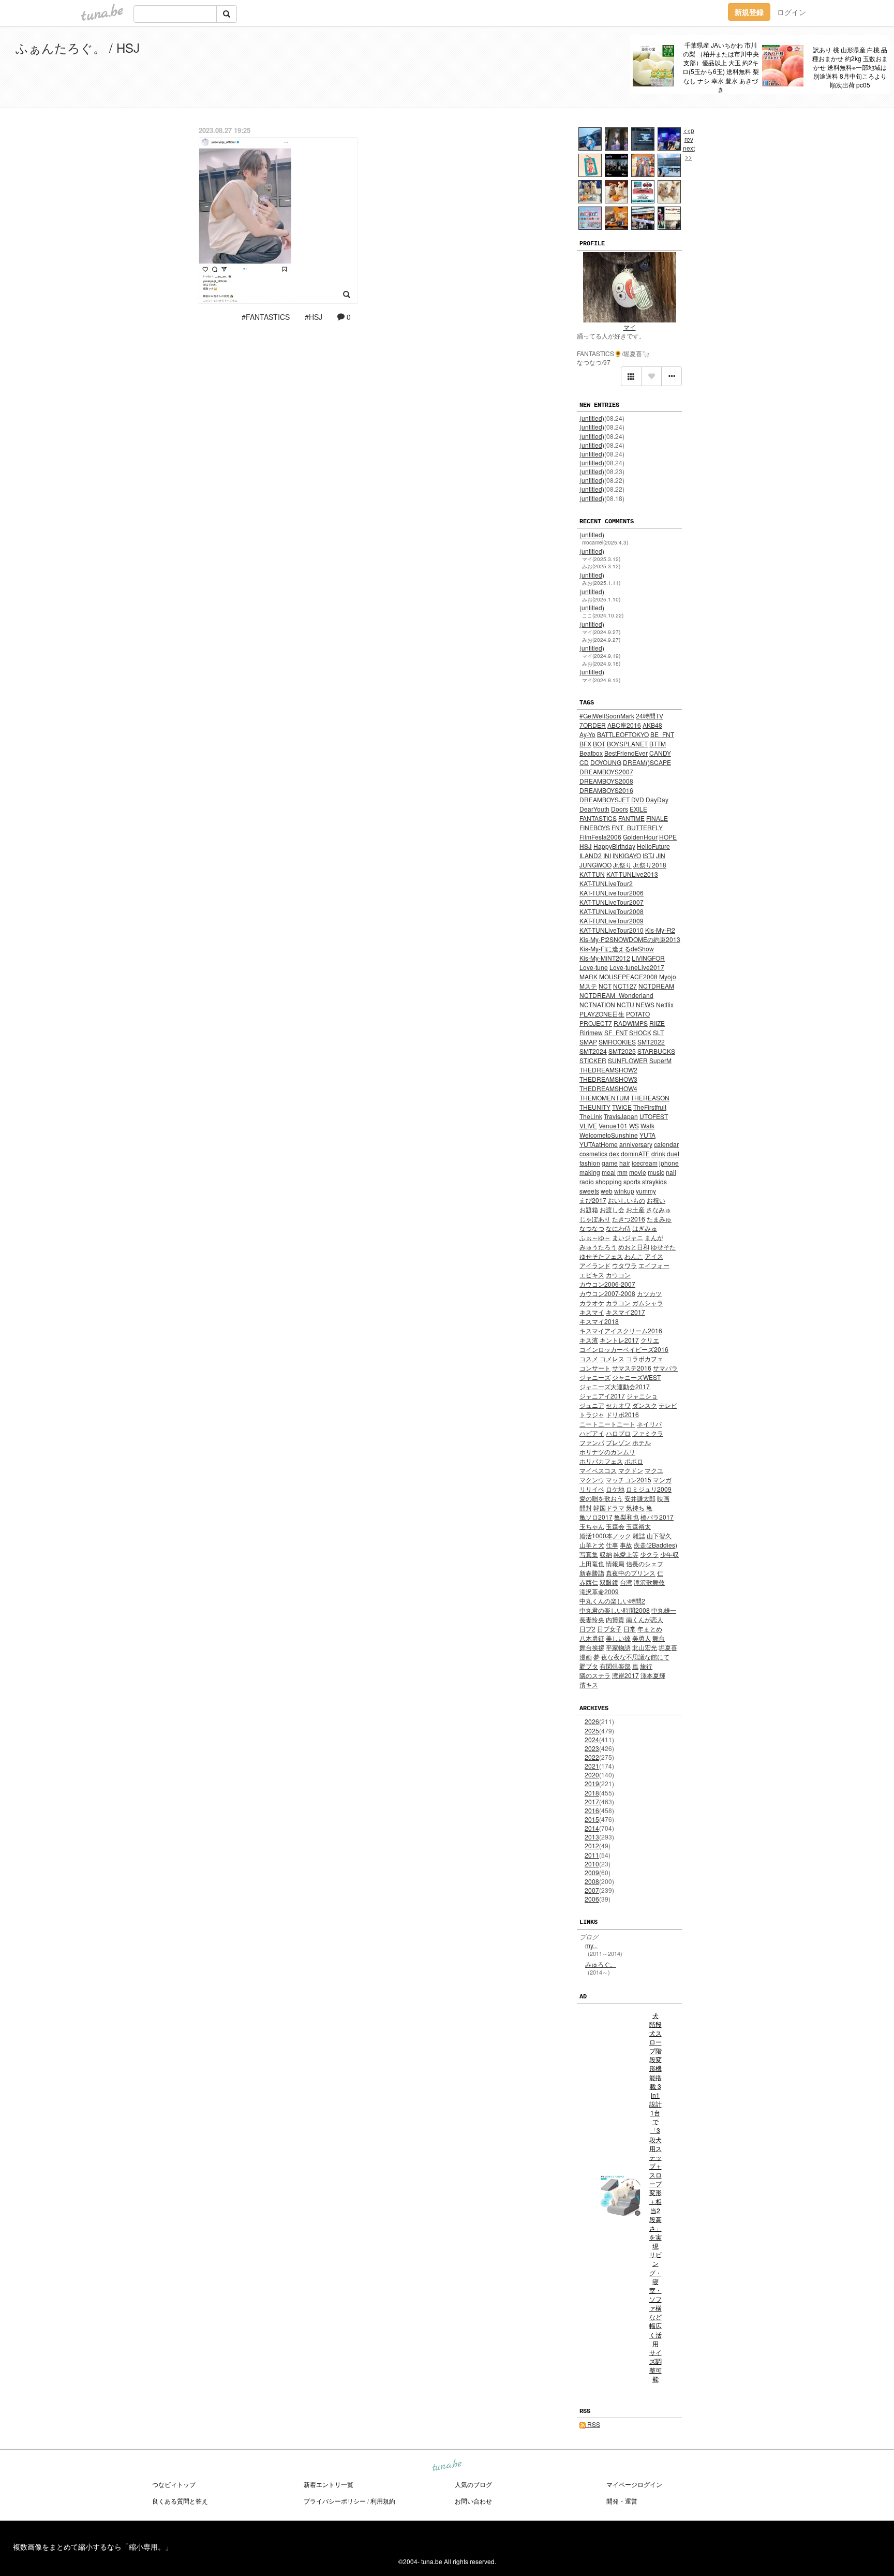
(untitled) (592, 418)
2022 (592, 1757)
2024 (592, 1739)
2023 (592, 1748)
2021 (592, 1766)
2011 (592, 1855)
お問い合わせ (473, 2501)
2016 (592, 1810)
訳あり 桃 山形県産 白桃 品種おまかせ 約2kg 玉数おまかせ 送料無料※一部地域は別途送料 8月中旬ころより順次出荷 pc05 (850, 67)
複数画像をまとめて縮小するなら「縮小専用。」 (93, 2546)
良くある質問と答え (180, 2501)
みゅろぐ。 (601, 1964)
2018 (592, 1793)
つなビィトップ (174, 2484)
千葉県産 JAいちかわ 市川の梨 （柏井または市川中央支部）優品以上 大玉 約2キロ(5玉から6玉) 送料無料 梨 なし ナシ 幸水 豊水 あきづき (721, 67)
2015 (592, 1819)
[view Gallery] (631, 376)
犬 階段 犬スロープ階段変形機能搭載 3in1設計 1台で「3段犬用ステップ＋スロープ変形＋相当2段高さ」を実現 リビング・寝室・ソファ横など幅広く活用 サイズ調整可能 (655, 2197)
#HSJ (314, 317)
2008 (592, 1881)
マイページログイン (634, 2484)
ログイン (792, 12)
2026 (592, 1721)
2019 (592, 1783)
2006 (592, 1899)
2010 (592, 1864)
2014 (592, 1828)
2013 (592, 1837)
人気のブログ (473, 2484)
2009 (592, 1872)
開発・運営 (622, 2501)
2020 (592, 1775)
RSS (593, 2424)
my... (591, 1945)
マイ (630, 327)
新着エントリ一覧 (329, 2484)
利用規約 (383, 2501)
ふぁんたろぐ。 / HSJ (78, 47)
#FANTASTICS (266, 317)
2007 (592, 1890)
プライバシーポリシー (335, 2501)
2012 (592, 1845)
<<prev (689, 135)
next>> (689, 152)
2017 (592, 1801)
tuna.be (446, 2465)
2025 (592, 1731)
